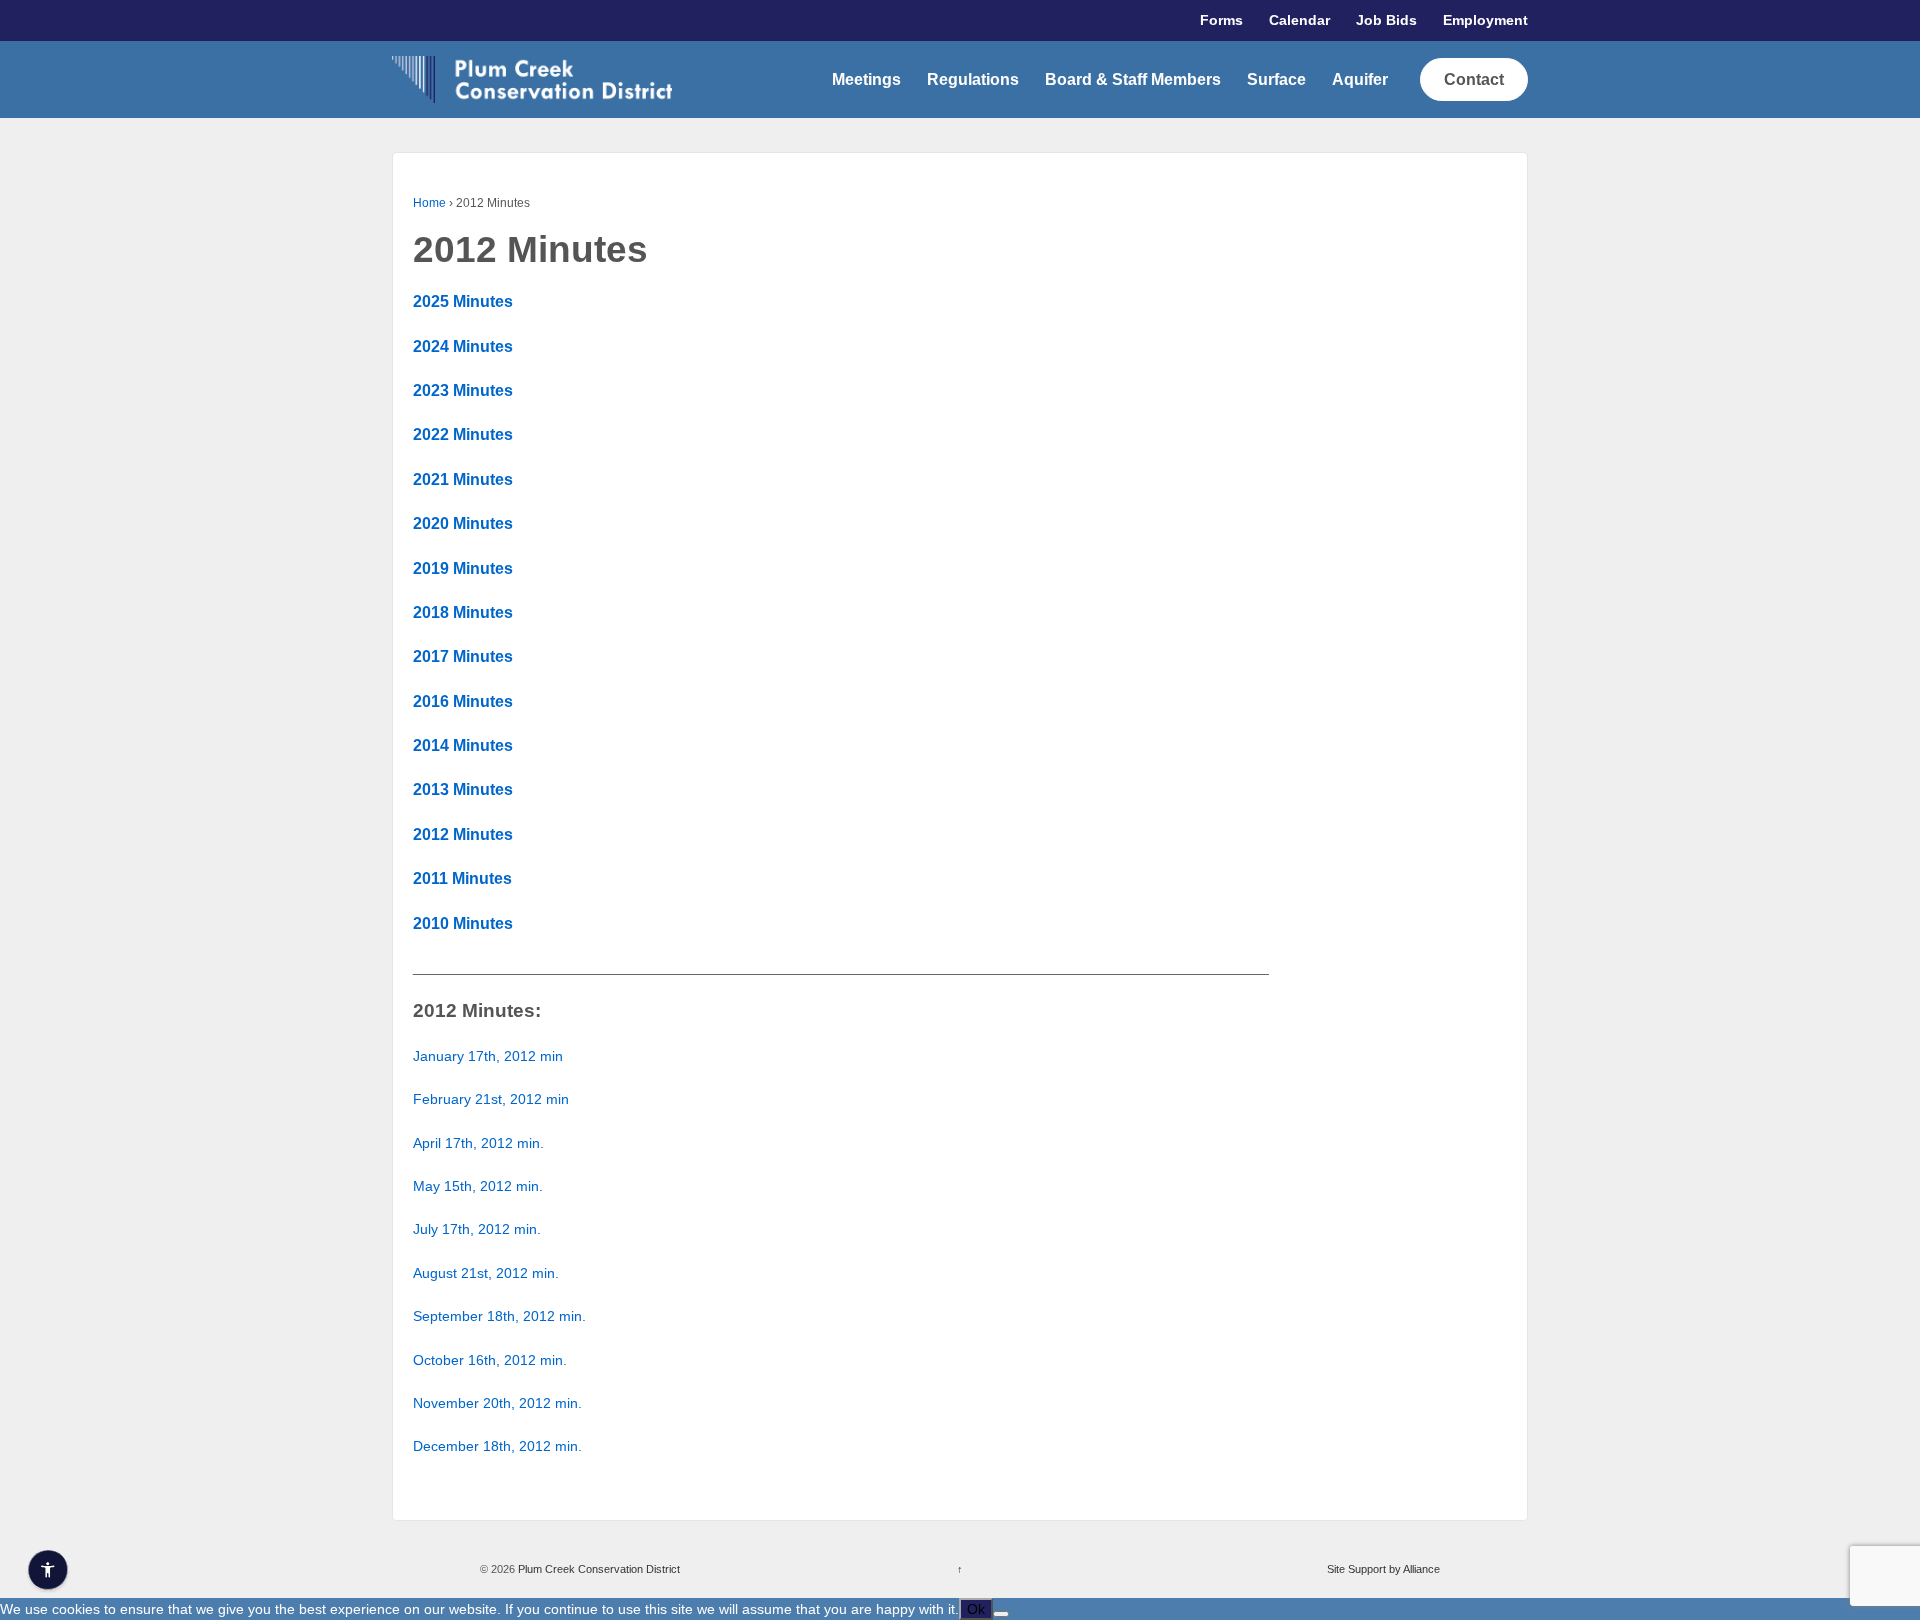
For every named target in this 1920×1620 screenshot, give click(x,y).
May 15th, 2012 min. (478, 1186)
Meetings (866, 79)
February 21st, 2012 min (491, 1099)
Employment (1485, 20)
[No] (1001, 1614)
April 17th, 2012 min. (478, 1143)
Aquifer (1360, 79)
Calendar (1299, 20)
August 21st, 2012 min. (486, 1273)
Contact (1474, 79)
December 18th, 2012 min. (497, 1446)
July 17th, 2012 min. (477, 1229)
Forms (1221, 20)
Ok (976, 1609)
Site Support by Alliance (1383, 1569)
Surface (1276, 79)
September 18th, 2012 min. (499, 1316)
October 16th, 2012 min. (490, 1360)
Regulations (973, 79)
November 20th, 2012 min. (497, 1403)
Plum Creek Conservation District (597, 1569)
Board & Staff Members (1133, 79)
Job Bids (1386, 20)
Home (429, 203)
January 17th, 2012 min (488, 1056)
